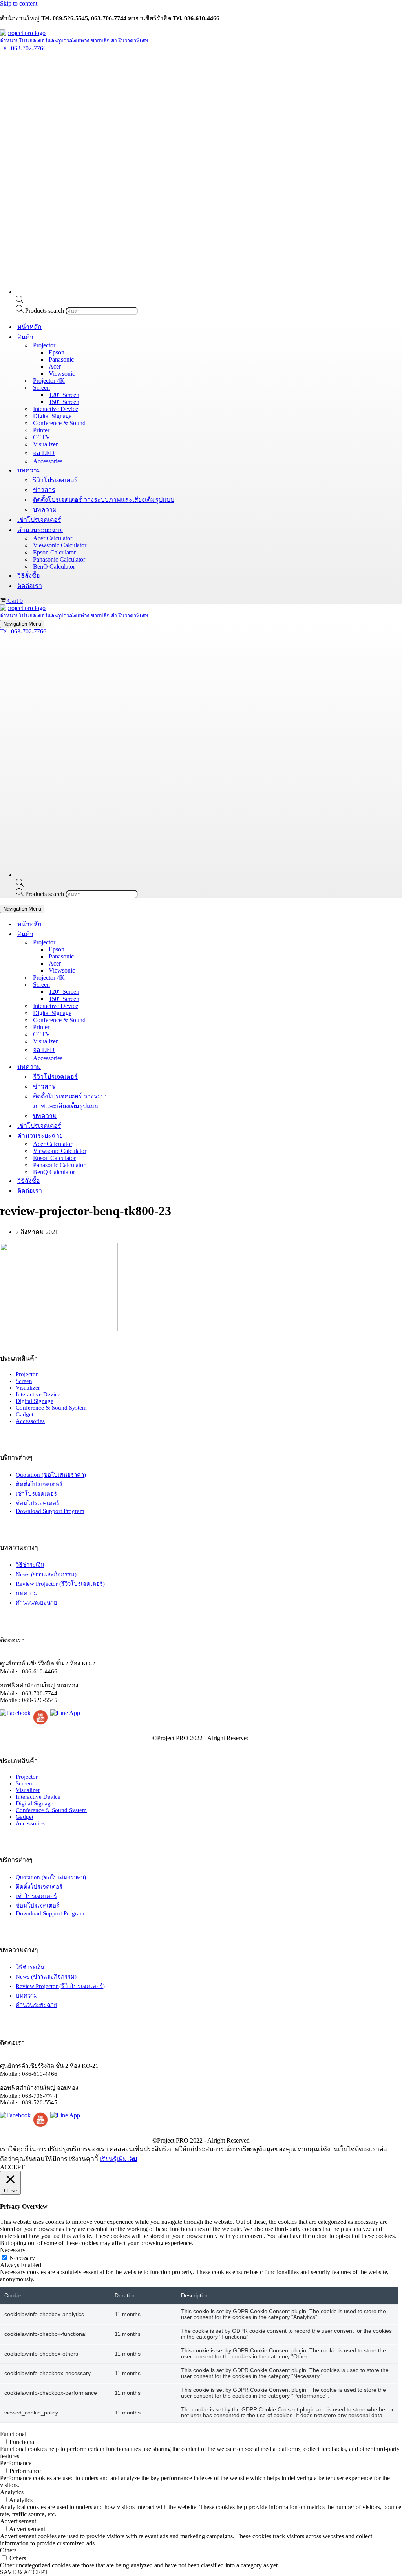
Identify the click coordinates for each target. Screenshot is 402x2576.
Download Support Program (50, 1511)
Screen (24, 1381)
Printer (41, 430)
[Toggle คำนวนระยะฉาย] (137, 1136)
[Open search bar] (20, 301)
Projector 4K (49, 381)
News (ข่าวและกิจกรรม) (46, 1574)
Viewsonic (62, 374)
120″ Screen (64, 395)
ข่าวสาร (44, 490)
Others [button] (8, 2550)
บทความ (45, 510)
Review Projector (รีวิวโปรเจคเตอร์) (60, 1584)
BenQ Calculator (54, 566)
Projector (27, 1374)
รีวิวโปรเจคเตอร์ (55, 480)
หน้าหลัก (29, 327)
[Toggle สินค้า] (137, 934)
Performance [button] (16, 2463)
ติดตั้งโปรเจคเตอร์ (39, 1484)
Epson (57, 352)
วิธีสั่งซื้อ (29, 576)
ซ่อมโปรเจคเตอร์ (37, 1503)
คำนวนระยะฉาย (37, 1603)
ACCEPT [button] (12, 2167)
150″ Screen (64, 402)
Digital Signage (52, 416)
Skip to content (19, 3)
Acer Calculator (53, 538)
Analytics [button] (12, 2492)
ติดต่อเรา (30, 586)
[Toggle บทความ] (137, 1067)
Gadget (25, 1414)
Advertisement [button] (18, 2521)
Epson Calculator (54, 552)
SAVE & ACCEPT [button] (24, 2572)
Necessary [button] (13, 2250)
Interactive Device (56, 409)
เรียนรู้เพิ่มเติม (119, 2159)
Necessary (22, 2258)
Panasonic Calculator (59, 559)
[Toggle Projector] (137, 942)
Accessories (48, 461)
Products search (45, 311)
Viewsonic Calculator (60, 545)
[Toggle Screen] (137, 985)
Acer (55, 366)
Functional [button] (13, 2434)
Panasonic (61, 359)
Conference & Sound (59, 423)
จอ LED (44, 453)
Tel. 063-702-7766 (23, 48)
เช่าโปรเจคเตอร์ (39, 520)
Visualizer (45, 444)
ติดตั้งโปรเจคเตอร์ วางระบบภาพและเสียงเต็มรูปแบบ (104, 500)
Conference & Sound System (51, 1408)
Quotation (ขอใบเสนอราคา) (51, 1475)
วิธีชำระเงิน (30, 1565)
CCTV (42, 437)
